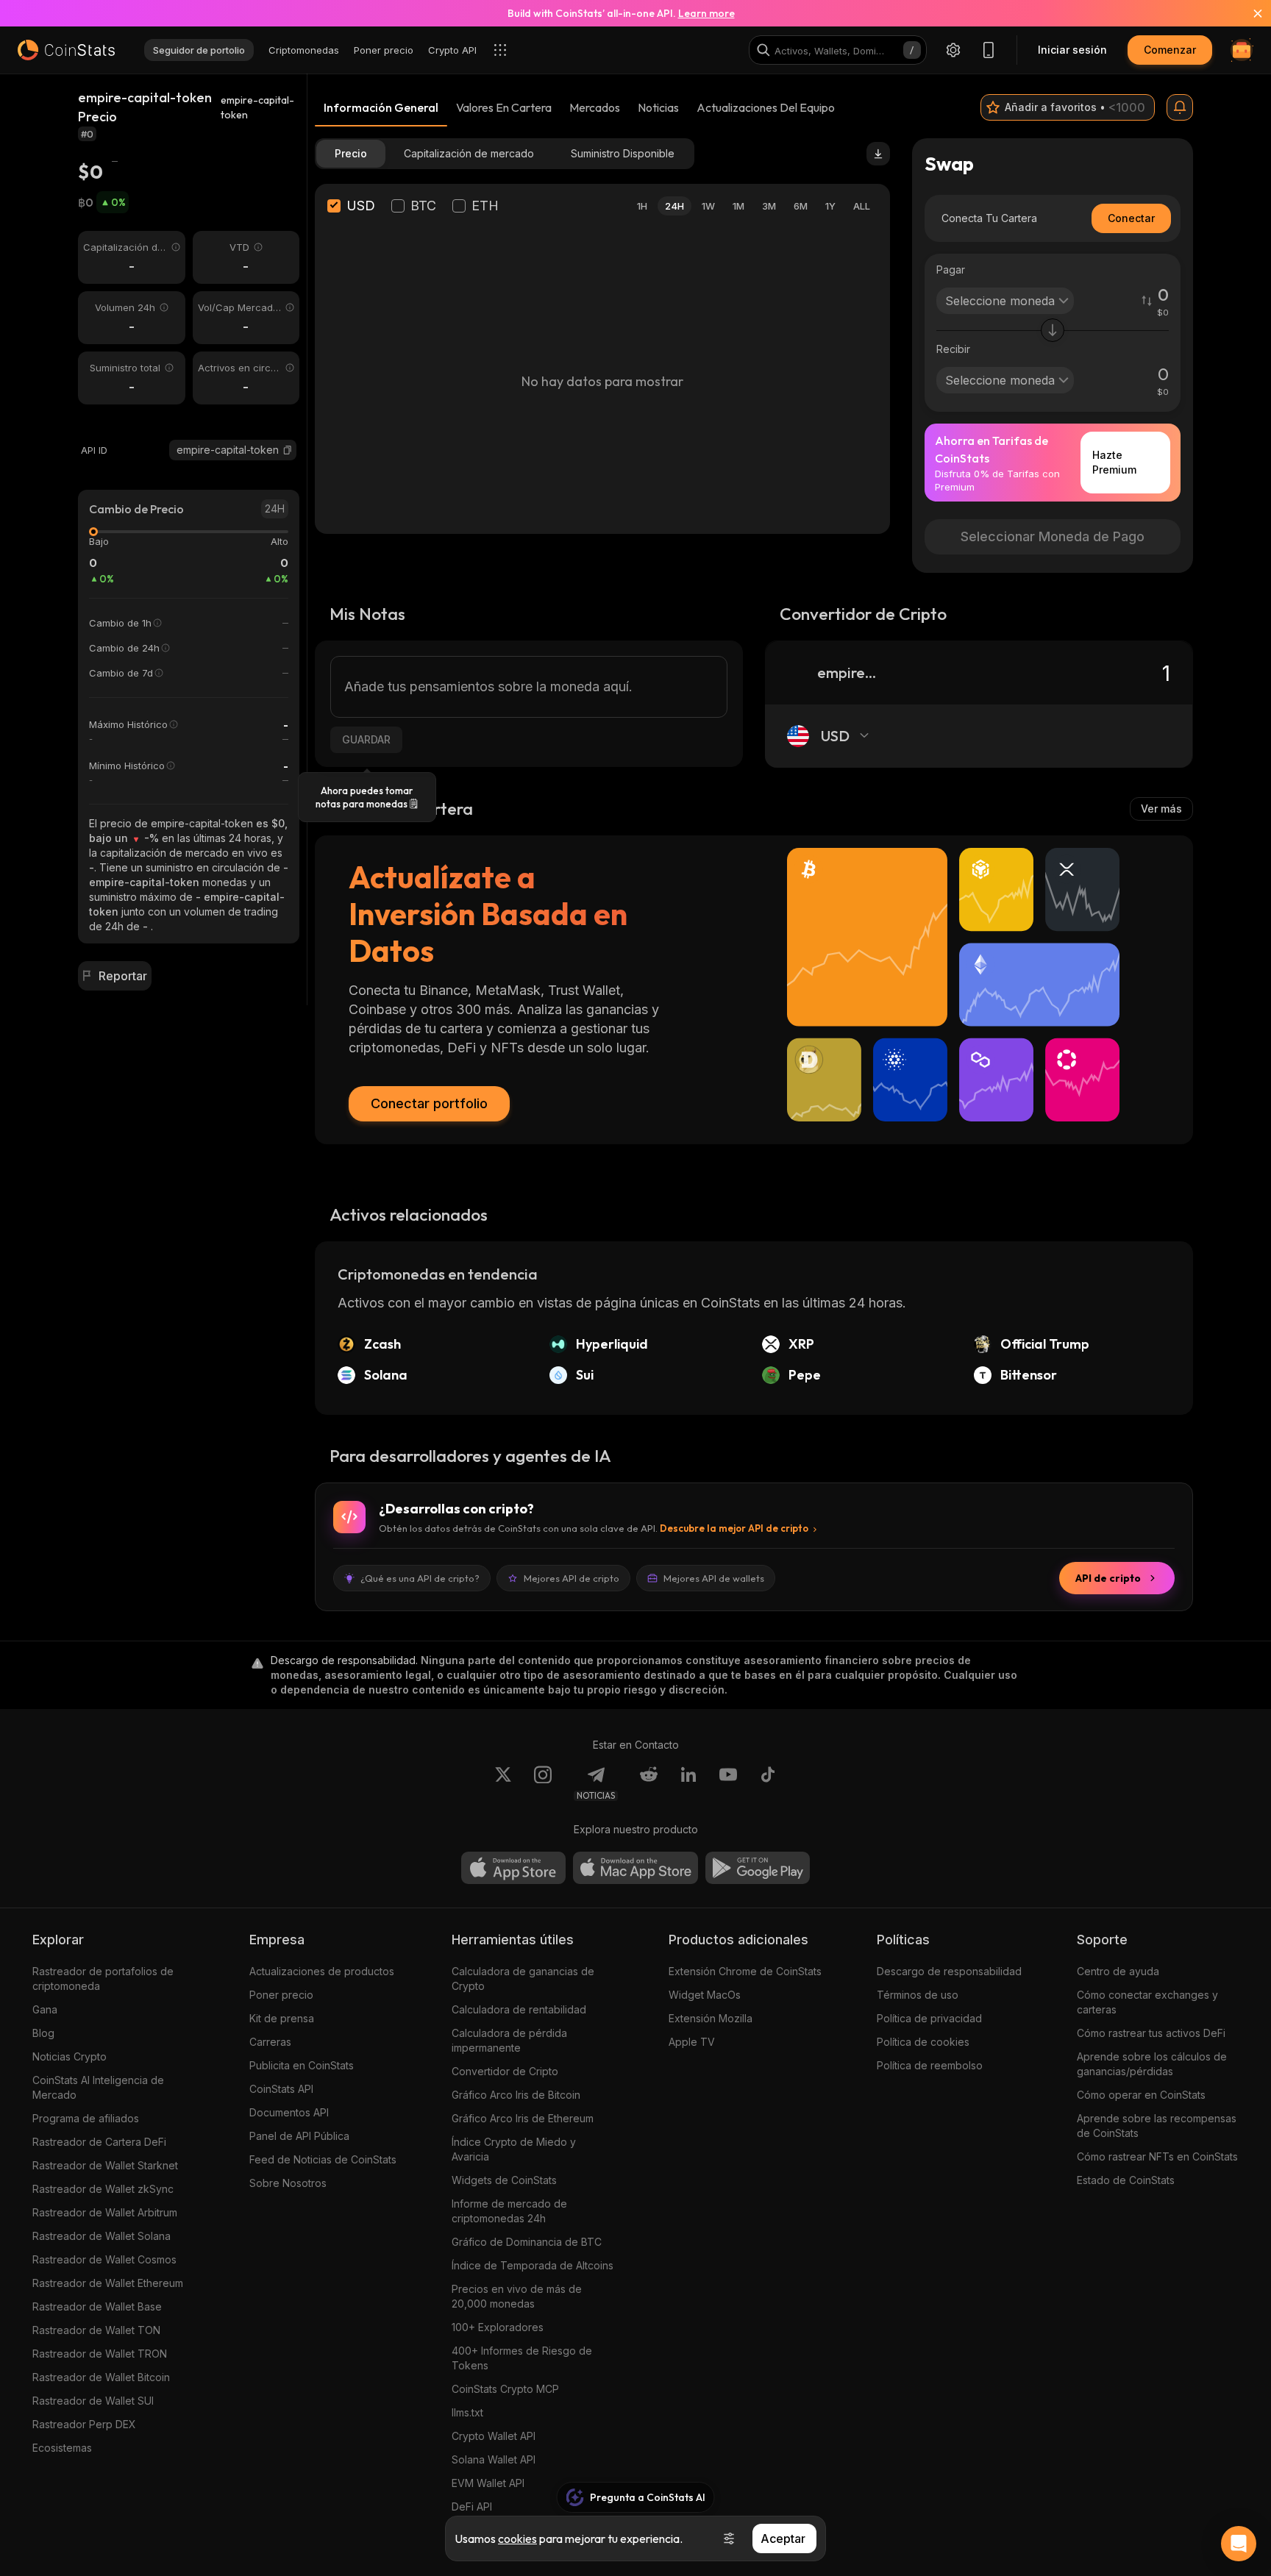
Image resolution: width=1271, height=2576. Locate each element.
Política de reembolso (930, 2065)
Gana (45, 2009)
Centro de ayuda (1118, 1971)
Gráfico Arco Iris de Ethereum (523, 2118)
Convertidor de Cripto (505, 2071)
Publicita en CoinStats (302, 2065)
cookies (517, 2538)
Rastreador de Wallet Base (97, 2306)
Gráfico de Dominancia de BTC (527, 2242)
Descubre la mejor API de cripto (734, 1528)
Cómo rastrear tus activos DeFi (1151, 2033)
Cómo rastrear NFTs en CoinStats (1157, 2156)
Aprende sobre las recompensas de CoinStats (1157, 2126)
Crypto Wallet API (494, 2436)
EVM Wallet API (488, 2483)
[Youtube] (728, 1783)
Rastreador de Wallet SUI (93, 2401)
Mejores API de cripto (572, 1578)
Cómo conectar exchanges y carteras (1147, 2002)
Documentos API (289, 2112)
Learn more (706, 13)
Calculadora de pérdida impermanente (509, 2040)
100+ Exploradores (498, 2327)
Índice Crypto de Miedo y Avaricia (514, 2149)
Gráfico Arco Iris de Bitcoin (516, 2095)
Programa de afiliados (86, 2118)
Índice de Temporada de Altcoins (533, 2265)
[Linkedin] (688, 1783)
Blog (43, 2033)
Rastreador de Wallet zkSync (103, 2189)
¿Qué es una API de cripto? (420, 1578)
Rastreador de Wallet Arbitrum (105, 2212)
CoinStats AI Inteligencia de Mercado (98, 2087)
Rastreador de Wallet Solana (102, 2236)
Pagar (951, 270)
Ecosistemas (62, 2448)
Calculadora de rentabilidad (519, 2009)
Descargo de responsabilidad (949, 1971)
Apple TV (692, 2042)
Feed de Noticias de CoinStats (323, 2159)
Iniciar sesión (1072, 50)
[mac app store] (635, 1868)
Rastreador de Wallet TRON (100, 2354)
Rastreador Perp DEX (84, 2424)
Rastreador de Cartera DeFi (99, 2142)
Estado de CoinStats (1126, 2180)
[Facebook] (768, 1783)
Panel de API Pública (299, 2136)
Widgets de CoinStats (504, 2180)
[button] (288, 450)
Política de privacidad (929, 2018)
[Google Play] (758, 1868)
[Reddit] (649, 1783)
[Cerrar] (1249, 13)
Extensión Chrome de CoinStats (745, 1971)
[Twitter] (503, 1783)
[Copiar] (288, 450)
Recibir (953, 349)
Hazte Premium (1114, 462)
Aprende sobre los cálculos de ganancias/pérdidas (1152, 2064)
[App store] (513, 1868)
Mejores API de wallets (714, 1578)
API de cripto (1108, 1578)
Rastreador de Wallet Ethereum (108, 2283)
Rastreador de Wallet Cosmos (104, 2259)
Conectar (1131, 218)
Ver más (1161, 809)
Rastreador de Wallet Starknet (105, 2165)
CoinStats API (281, 2089)
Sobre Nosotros (288, 2183)
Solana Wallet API (494, 2459)
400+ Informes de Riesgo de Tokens (522, 2358)
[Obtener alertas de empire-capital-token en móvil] (1180, 107)
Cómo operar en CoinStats (1141, 2095)
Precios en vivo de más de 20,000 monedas (517, 2296)
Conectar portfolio (429, 1103)
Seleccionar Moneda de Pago (1053, 536)
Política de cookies (923, 2042)
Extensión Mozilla (711, 2018)
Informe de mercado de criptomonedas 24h (509, 2211)
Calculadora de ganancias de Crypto (523, 1979)
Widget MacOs (705, 1995)
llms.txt (467, 2412)
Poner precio (281, 1995)
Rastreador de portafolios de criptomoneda (103, 1979)
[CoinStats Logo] (66, 50)
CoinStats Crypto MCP (505, 2389)
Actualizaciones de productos (322, 1971)
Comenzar (1170, 50)
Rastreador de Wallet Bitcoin (101, 2377)
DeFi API (472, 2507)
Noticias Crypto (70, 2056)
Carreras (270, 2042)
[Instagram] (543, 1783)
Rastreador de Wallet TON (96, 2330)
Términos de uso (918, 1995)
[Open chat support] (1239, 2544)
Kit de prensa (282, 2018)
